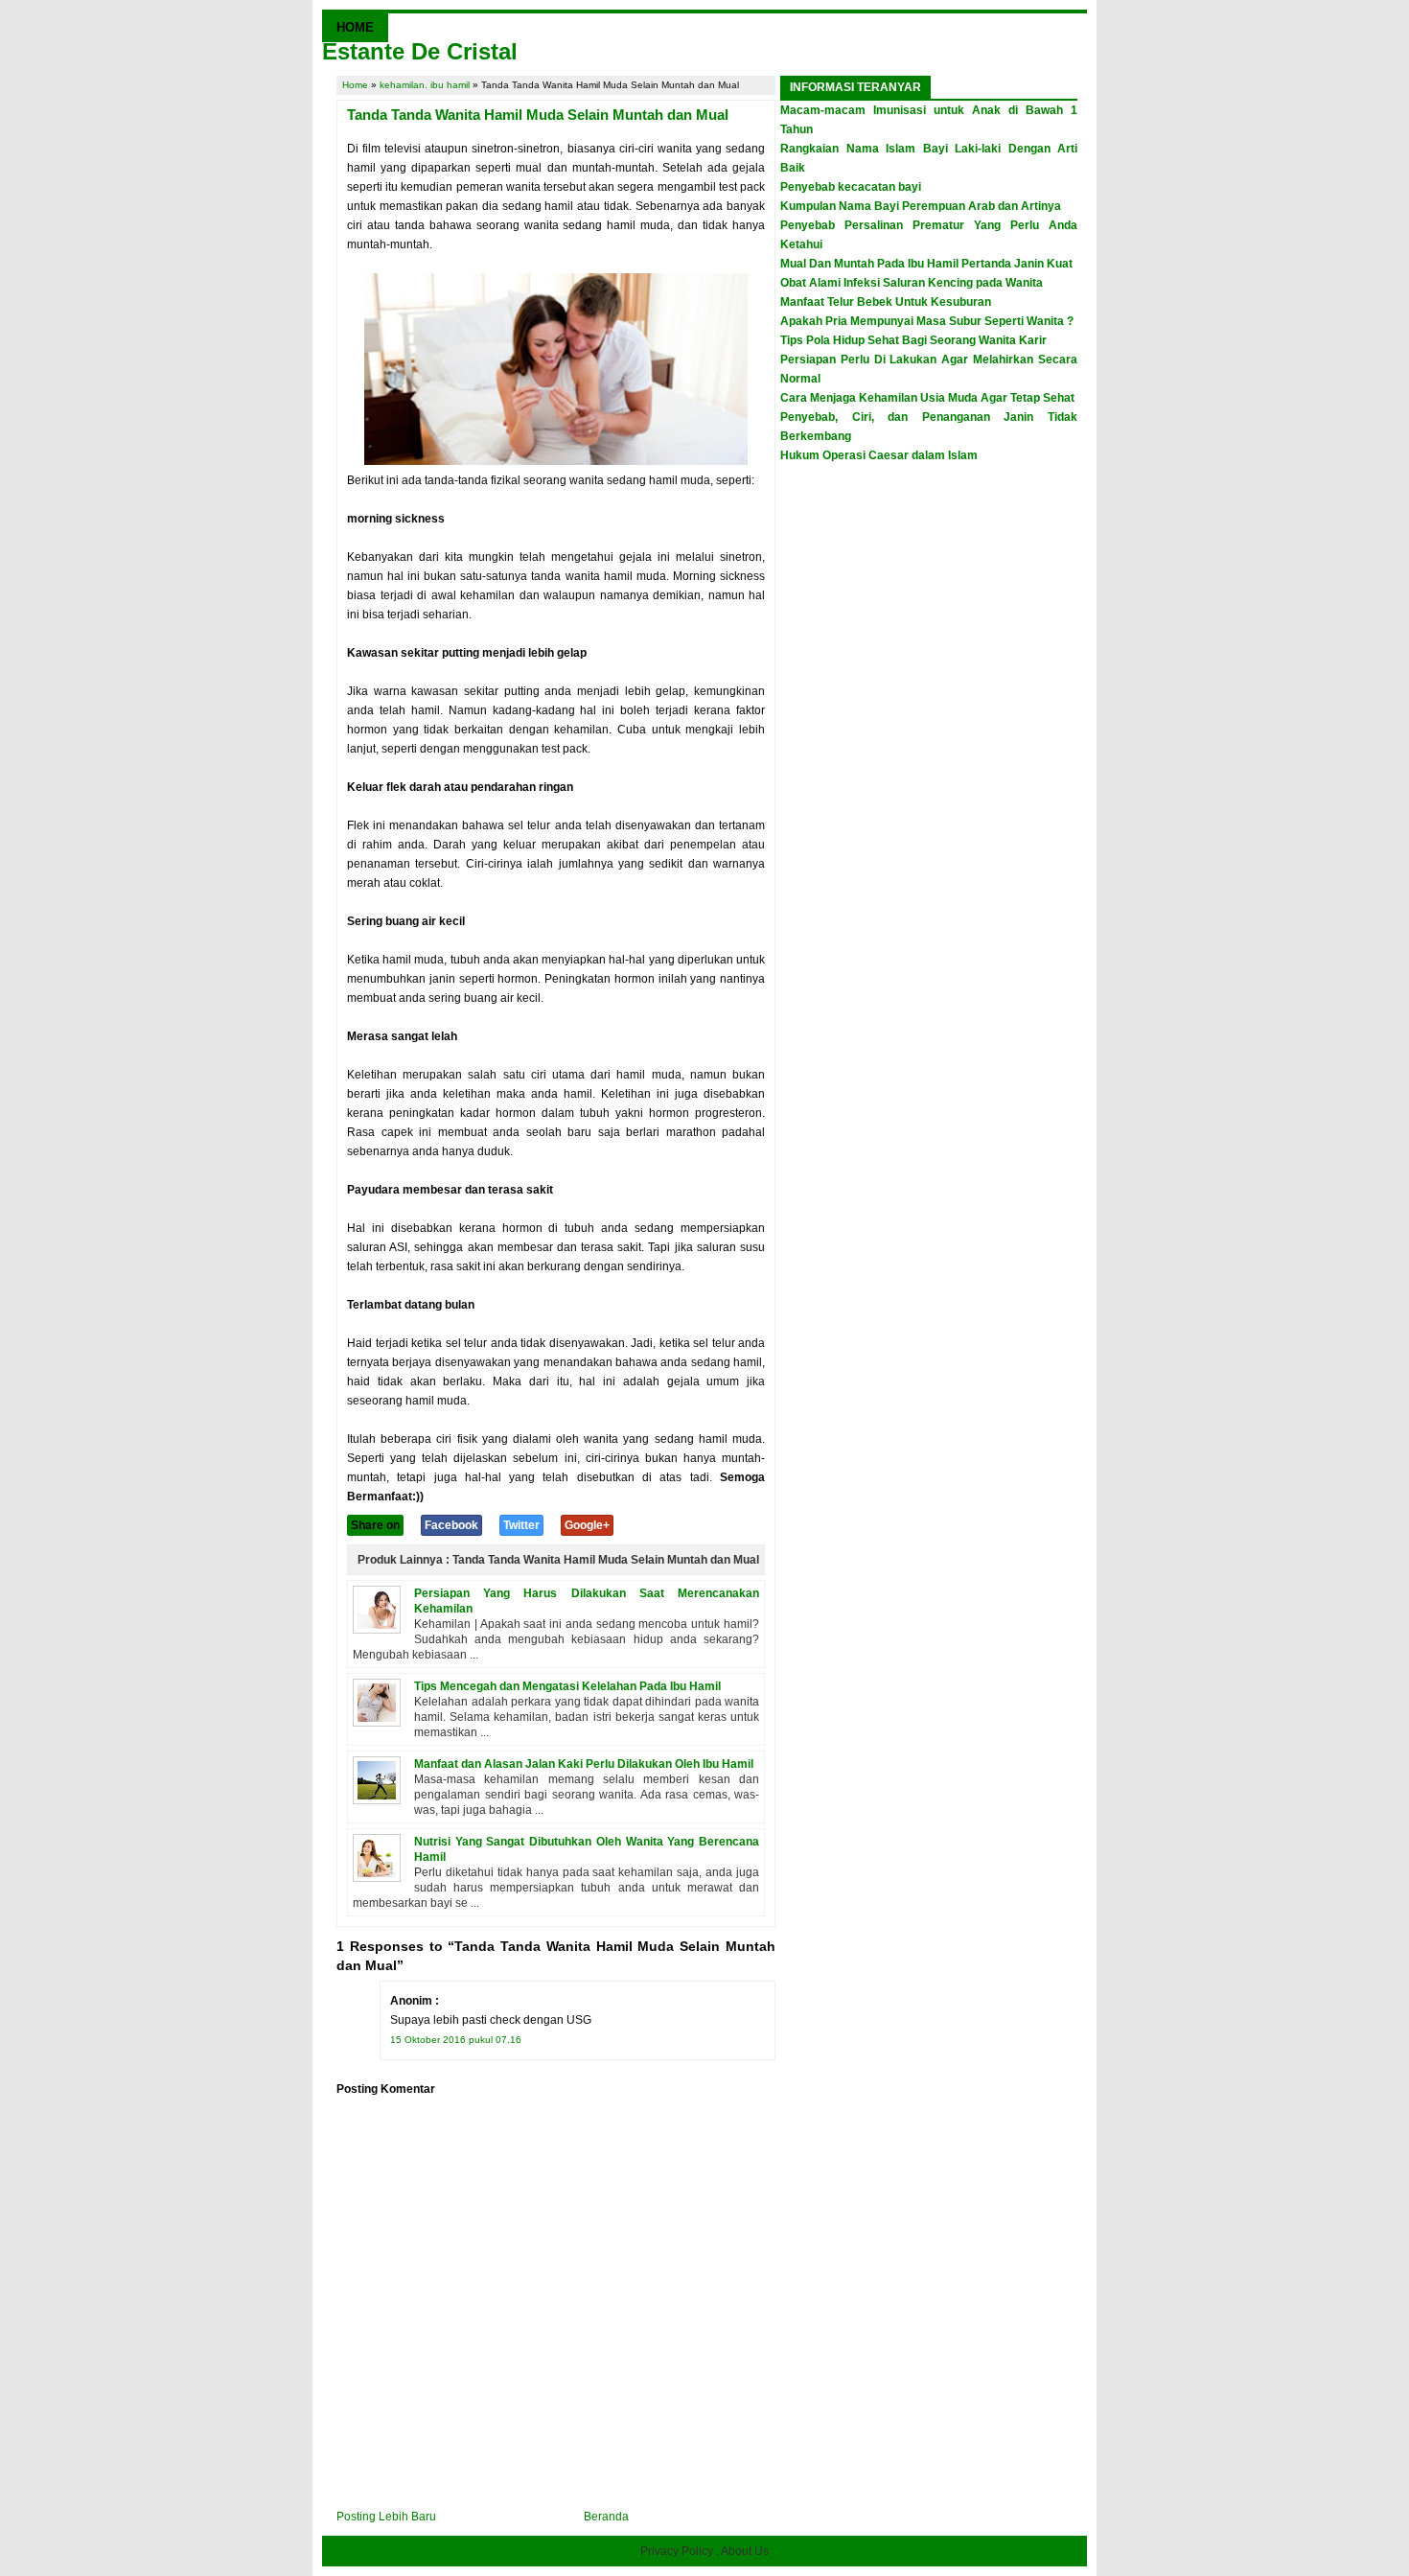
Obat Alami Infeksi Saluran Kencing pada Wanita (912, 283)
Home (355, 85)
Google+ (587, 1525)
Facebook (451, 1525)
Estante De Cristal (420, 51)
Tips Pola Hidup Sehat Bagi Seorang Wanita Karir (913, 340)
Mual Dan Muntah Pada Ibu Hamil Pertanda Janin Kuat (926, 264)
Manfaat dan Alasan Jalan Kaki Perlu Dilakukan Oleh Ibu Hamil (584, 1764)
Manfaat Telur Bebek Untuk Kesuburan (886, 302)
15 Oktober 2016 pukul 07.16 (456, 2040)
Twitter (521, 1525)
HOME (355, 27)
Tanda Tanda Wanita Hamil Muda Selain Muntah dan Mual (538, 115)
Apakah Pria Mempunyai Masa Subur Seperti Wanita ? (927, 321)
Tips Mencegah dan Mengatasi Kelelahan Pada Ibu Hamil (567, 1686)
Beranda (606, 2517)
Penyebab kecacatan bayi (851, 187)
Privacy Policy (677, 2551)
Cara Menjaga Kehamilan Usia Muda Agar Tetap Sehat (927, 398)
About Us (745, 2551)
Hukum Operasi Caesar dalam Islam (879, 455)
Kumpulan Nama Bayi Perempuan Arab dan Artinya (921, 206)
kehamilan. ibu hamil (425, 85)
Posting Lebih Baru (386, 2517)
